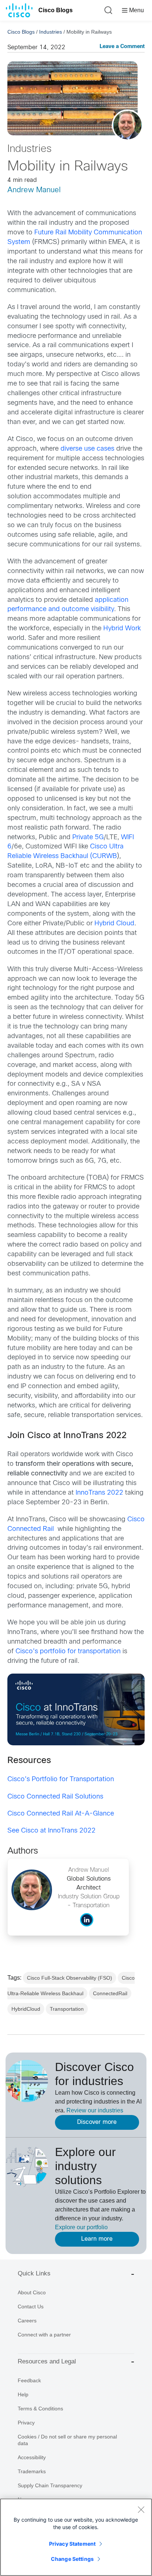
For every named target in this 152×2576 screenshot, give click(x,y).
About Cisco (32, 2292)
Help (23, 2394)
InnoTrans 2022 (99, 1493)
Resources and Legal (47, 2361)
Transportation (67, 2009)
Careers (27, 2321)
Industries (51, 32)
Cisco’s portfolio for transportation (68, 1652)
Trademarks (32, 2471)
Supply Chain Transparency (50, 2485)
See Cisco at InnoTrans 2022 (51, 1831)
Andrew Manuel (34, 190)
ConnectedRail (110, 1993)
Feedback (29, 2380)
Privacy (26, 2423)
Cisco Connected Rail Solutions (55, 1797)
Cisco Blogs (56, 10)
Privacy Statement (72, 2544)
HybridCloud (26, 2009)
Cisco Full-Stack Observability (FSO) (70, 1978)
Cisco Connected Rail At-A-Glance (61, 1814)
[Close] (141, 2509)
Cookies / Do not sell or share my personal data (67, 2440)
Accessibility (32, 2457)
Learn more (97, 2239)
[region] (76, 2537)
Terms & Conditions (40, 2409)
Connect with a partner (44, 2335)
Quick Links (34, 2273)
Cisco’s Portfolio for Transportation (61, 1780)
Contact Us (31, 2306)
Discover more (97, 2122)
